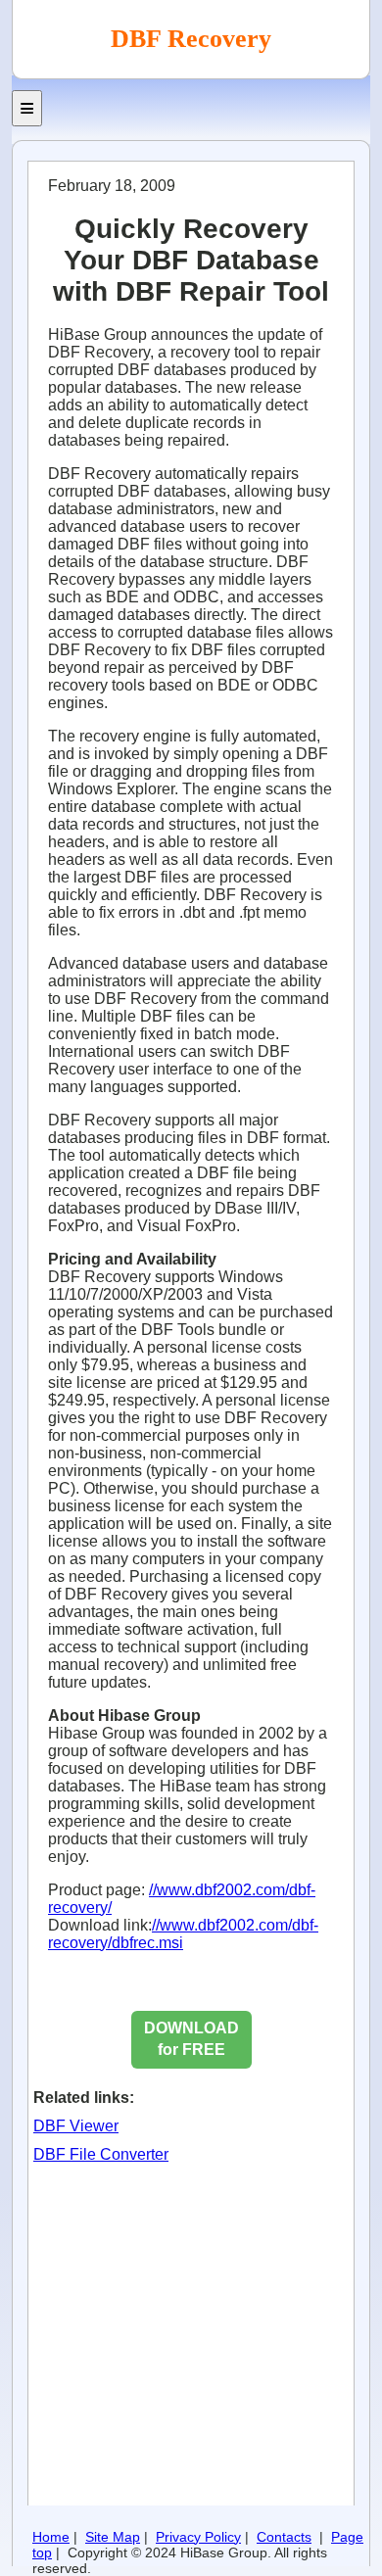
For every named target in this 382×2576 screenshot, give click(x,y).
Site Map (113, 2537)
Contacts (284, 2537)
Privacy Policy (198, 2537)
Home (51, 2537)
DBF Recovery (191, 39)
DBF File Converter (101, 2154)
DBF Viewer (76, 2126)
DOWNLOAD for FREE (191, 2039)
